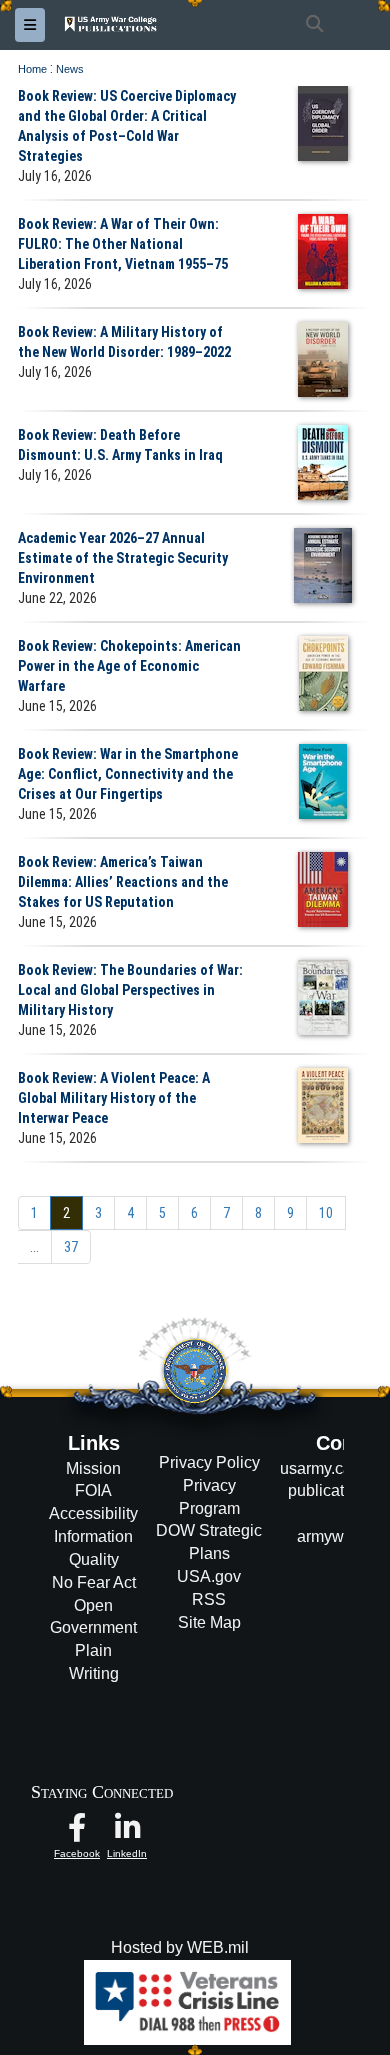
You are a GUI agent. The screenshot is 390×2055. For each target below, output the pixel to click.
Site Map (209, 1622)
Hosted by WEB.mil (180, 1947)
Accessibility (93, 1513)
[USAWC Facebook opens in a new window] (77, 1832)
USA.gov (209, 1576)
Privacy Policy (209, 1462)
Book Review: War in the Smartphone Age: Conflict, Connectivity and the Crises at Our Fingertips (128, 774)
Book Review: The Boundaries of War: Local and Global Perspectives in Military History (130, 990)
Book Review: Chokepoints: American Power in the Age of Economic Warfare (129, 666)
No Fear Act (94, 1582)
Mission (93, 1468)
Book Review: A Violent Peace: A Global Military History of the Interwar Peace (114, 1098)
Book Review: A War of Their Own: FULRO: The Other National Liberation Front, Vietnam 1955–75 (123, 244)
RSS (209, 1599)
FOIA (93, 1490)
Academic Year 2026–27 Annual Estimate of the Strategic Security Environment (123, 558)
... (34, 1247)
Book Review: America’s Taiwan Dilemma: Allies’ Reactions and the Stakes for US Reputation (123, 882)
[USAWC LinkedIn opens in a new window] (127, 1832)
